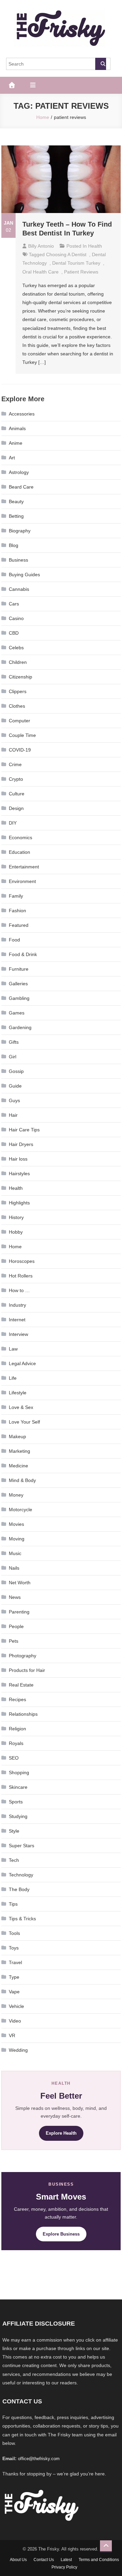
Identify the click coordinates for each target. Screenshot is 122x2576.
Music (15, 1553)
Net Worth (20, 1583)
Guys (14, 1100)
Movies (16, 1524)
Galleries (18, 984)
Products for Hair (27, 1670)
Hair (13, 1115)
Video (15, 2021)
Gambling (19, 998)
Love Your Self (24, 1422)
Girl (13, 1057)
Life (13, 1378)
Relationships (23, 1714)
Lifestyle (18, 1393)
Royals (16, 1743)
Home (15, 1247)
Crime (15, 764)
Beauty (16, 501)
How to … (19, 1290)
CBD (14, 633)
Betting (16, 516)
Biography (20, 531)
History (16, 1217)
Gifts (14, 1042)
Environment (22, 881)
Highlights (19, 1203)
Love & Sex (21, 1407)
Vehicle (16, 2006)
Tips (13, 1904)
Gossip (16, 1071)
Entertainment (24, 867)
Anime (16, 443)
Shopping (19, 1772)
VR (12, 2035)
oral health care (40, 272)
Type (14, 1977)
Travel (15, 1962)
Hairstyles (19, 1174)
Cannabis (19, 589)
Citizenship (21, 677)
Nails (14, 1568)
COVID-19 (20, 750)
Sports (16, 1802)
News (15, 1597)
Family (16, 896)
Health (95, 246)
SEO (14, 1758)
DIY (13, 823)
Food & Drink (23, 954)
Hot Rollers (21, 1276)
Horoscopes (22, 1261)
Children (18, 662)
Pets (14, 1641)
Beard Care (21, 487)
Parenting (19, 1612)
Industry (17, 1305)
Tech (14, 1860)
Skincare (18, 1787)
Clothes (17, 706)
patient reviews (81, 272)
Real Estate (21, 1685)
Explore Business (61, 2234)
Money (16, 1495)
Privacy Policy (64, 2567)
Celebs (16, 648)
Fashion (17, 911)
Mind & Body (22, 1480)
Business (18, 560)
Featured (19, 925)
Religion (17, 1729)
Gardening (20, 1027)
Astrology (19, 472)
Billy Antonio (41, 246)
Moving (17, 1539)
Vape (14, 1992)
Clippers (18, 691)
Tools (14, 1933)
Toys (14, 1948)
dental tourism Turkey (76, 263)
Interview (18, 1334)
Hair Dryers (21, 1144)
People (16, 1626)
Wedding (18, 2050)
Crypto (16, 779)
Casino (16, 618)
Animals (17, 428)
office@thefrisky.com (39, 2459)
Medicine (18, 1466)
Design (16, 808)
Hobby (16, 1232)
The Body (19, 1889)
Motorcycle (21, 1510)
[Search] (101, 64)
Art (12, 458)
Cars (14, 604)
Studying (18, 1816)
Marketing (19, 1451)
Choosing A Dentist (66, 254)
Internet (17, 1320)
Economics (21, 837)
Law (13, 1349)
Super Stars (22, 1846)
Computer (19, 721)
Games (17, 1013)
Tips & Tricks (22, 1919)
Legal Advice (22, 1363)
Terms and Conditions (99, 2560)
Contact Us (44, 2560)
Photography (23, 1656)
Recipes (17, 1699)
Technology (21, 1875)
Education (19, 852)
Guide (15, 1086)
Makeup (17, 1436)
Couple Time (22, 735)
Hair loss (18, 1159)
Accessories (22, 414)
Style (14, 1831)
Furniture (19, 969)
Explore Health (61, 2133)
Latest (66, 2560)
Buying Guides (24, 575)
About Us (18, 2560)
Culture (17, 794)
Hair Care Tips (24, 1130)
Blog (14, 545)
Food (14, 940)
